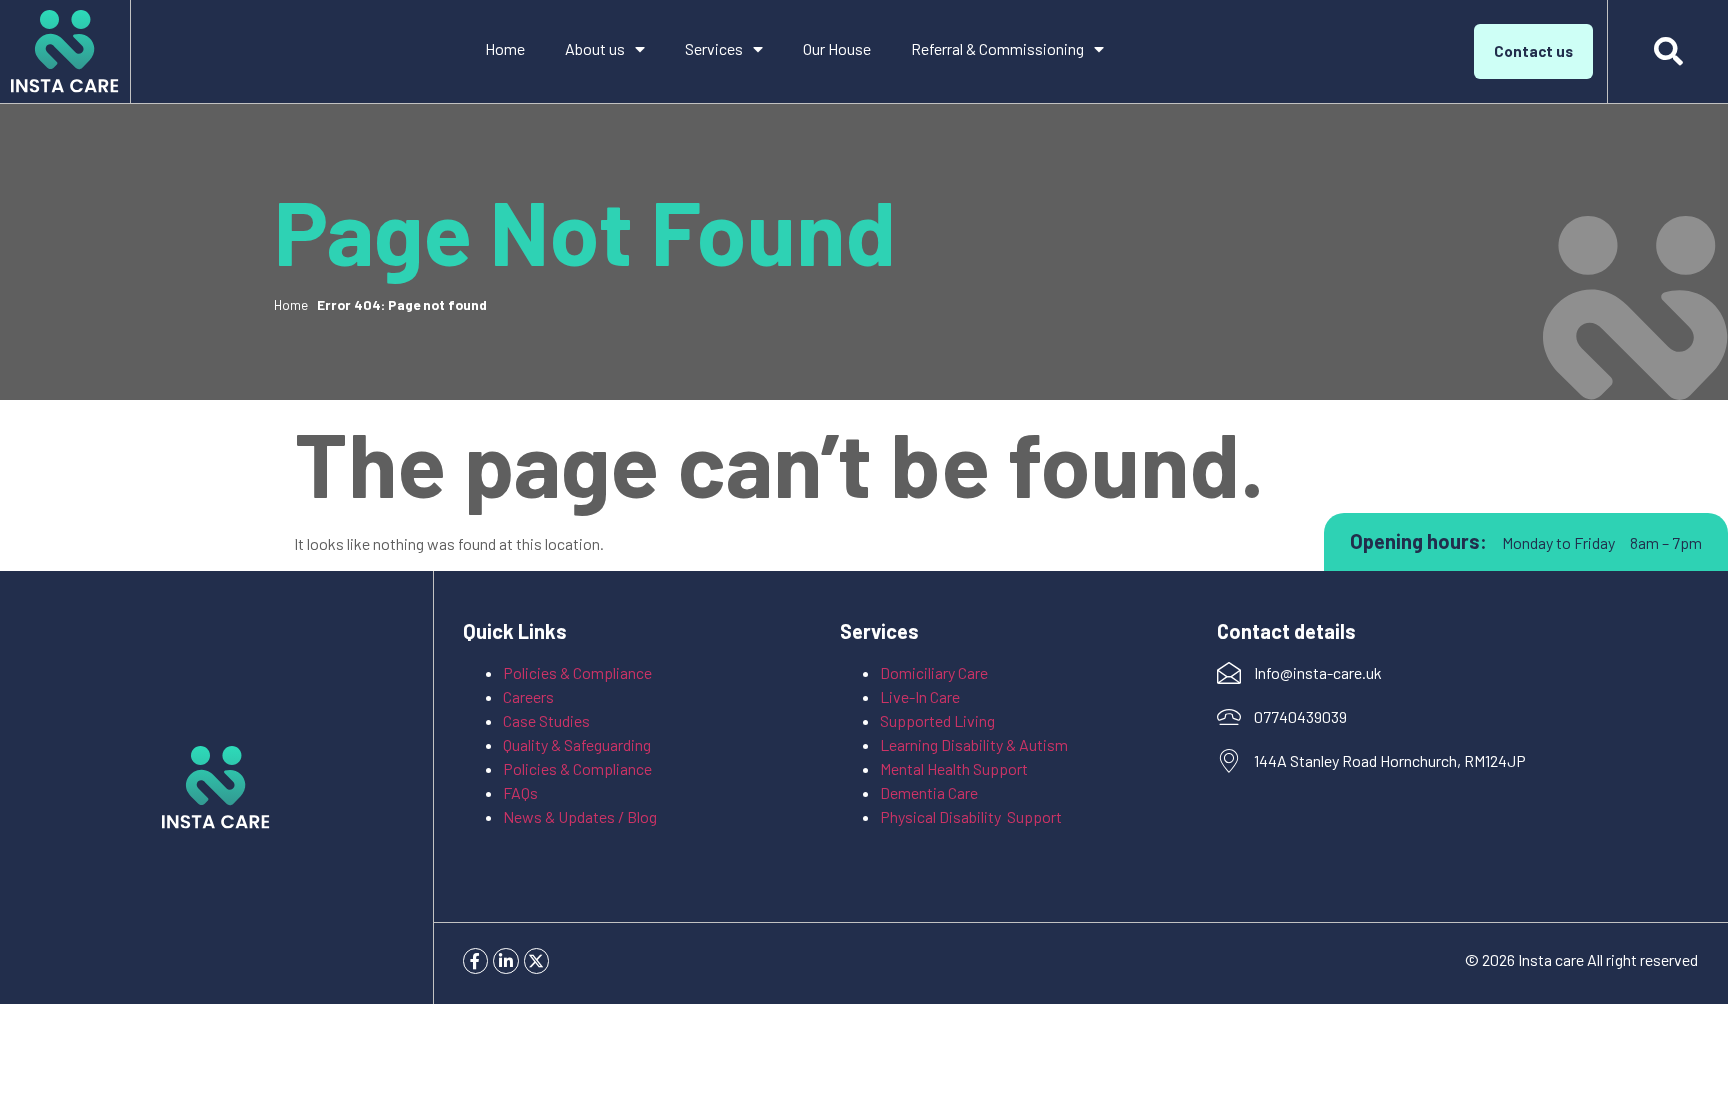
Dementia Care (929, 792)
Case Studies (546, 720)
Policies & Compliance (577, 672)
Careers (528, 696)
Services (714, 48)
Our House (837, 48)
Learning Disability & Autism (975, 744)
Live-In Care (920, 696)
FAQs (520, 792)
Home (505, 48)
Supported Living (937, 720)
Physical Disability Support (971, 816)
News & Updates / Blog (580, 816)
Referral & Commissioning (997, 48)
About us (595, 48)
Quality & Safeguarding (578, 744)
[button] (1668, 52)
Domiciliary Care (934, 672)
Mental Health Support (954, 768)
